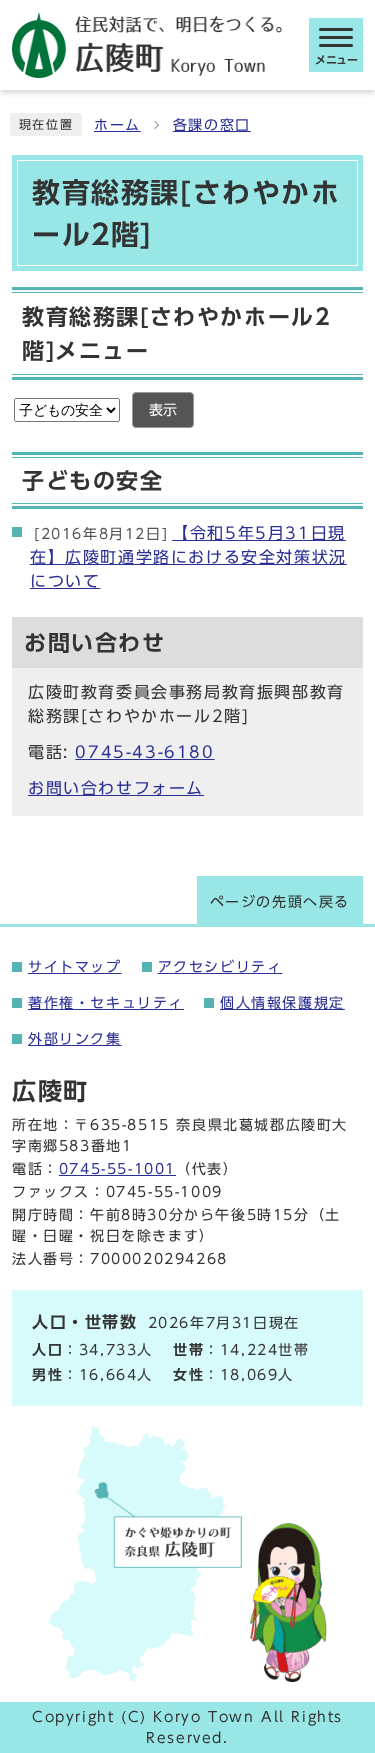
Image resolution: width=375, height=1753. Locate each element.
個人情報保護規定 (282, 1003)
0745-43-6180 (144, 752)
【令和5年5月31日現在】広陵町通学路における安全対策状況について (188, 557)
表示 (163, 410)
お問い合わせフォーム (116, 788)
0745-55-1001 (117, 1169)
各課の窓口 (212, 125)
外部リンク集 (75, 1039)
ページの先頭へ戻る (280, 902)
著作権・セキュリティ (106, 1003)
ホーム (117, 125)
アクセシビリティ (220, 967)
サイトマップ (75, 967)
